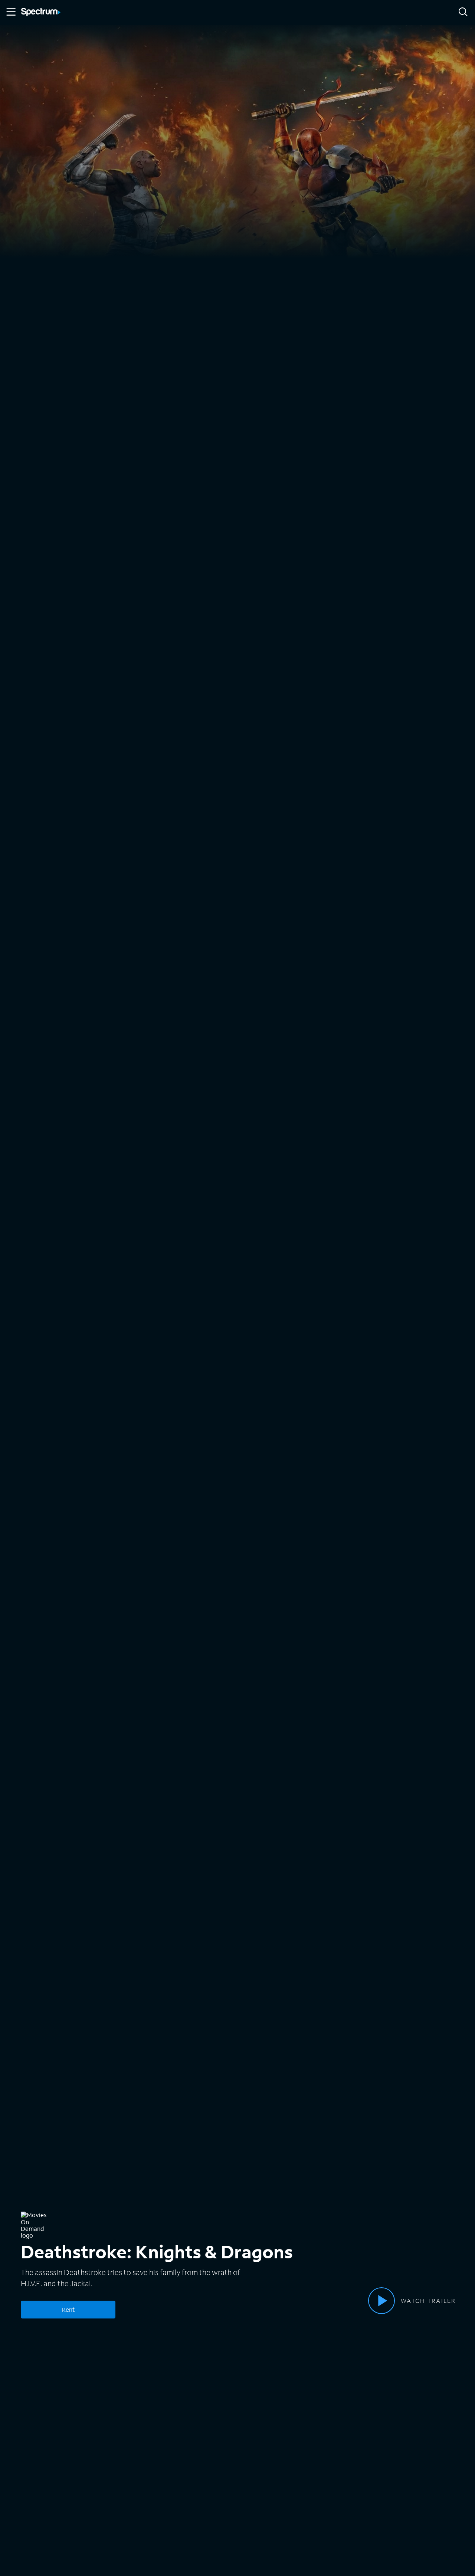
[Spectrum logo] (41, 13)
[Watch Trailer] (381, 2301)
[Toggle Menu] (10, 12)
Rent (68, 2309)
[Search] (463, 12)
